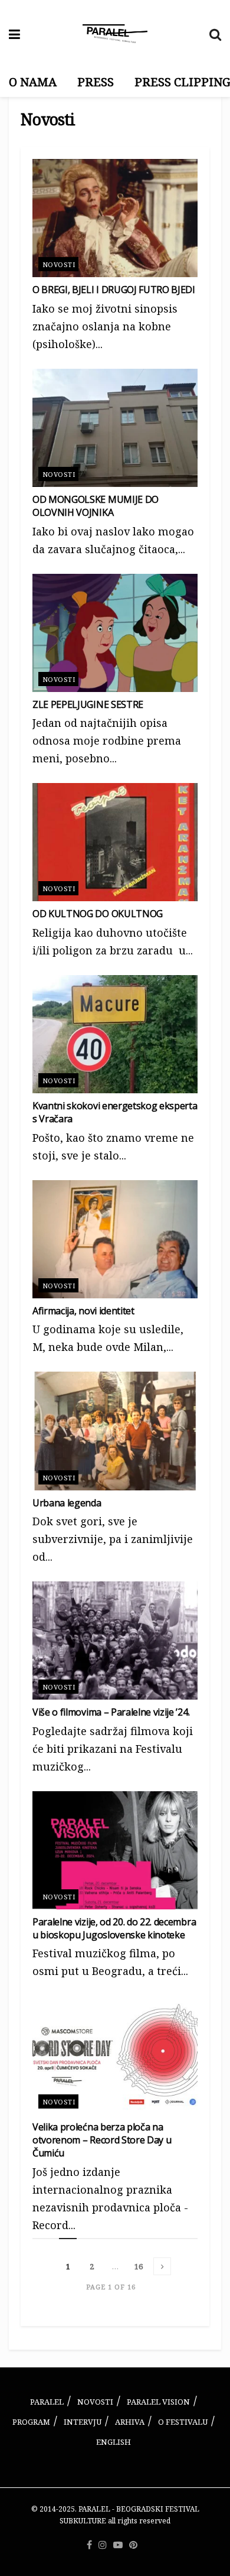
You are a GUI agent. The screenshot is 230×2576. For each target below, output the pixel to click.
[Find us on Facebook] (89, 2545)
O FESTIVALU (183, 2422)
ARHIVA (130, 2422)
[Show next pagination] (162, 2266)
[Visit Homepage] (115, 34)
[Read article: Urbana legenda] (115, 1431)
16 (139, 2266)
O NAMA (33, 82)
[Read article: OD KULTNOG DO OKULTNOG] (115, 842)
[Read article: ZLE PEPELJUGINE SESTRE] (115, 633)
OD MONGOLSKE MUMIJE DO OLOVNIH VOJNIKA (96, 506)
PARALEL (47, 2402)
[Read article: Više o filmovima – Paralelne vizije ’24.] (115, 1641)
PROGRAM (31, 2422)
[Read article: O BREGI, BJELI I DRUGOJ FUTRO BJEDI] (115, 218)
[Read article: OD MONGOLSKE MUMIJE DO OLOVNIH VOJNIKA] (115, 428)
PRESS (96, 82)
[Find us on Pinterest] (133, 2545)
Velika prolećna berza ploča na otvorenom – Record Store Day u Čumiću (102, 2140)
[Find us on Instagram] (103, 2545)
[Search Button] (215, 34)
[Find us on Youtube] (118, 2545)
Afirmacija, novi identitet (83, 1311)
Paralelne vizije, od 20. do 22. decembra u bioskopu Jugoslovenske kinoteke (114, 1928)
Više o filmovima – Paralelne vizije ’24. (111, 1712)
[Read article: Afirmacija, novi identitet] (115, 1239)
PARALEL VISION (158, 2402)
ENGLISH (114, 2442)
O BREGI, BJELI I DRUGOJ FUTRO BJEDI (114, 290)
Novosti (59, 264)
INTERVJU (83, 2422)
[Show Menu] (14, 34)
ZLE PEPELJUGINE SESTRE (88, 704)
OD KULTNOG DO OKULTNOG (98, 914)
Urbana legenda (67, 1503)
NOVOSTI (95, 2402)
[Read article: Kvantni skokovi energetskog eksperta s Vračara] (115, 1034)
